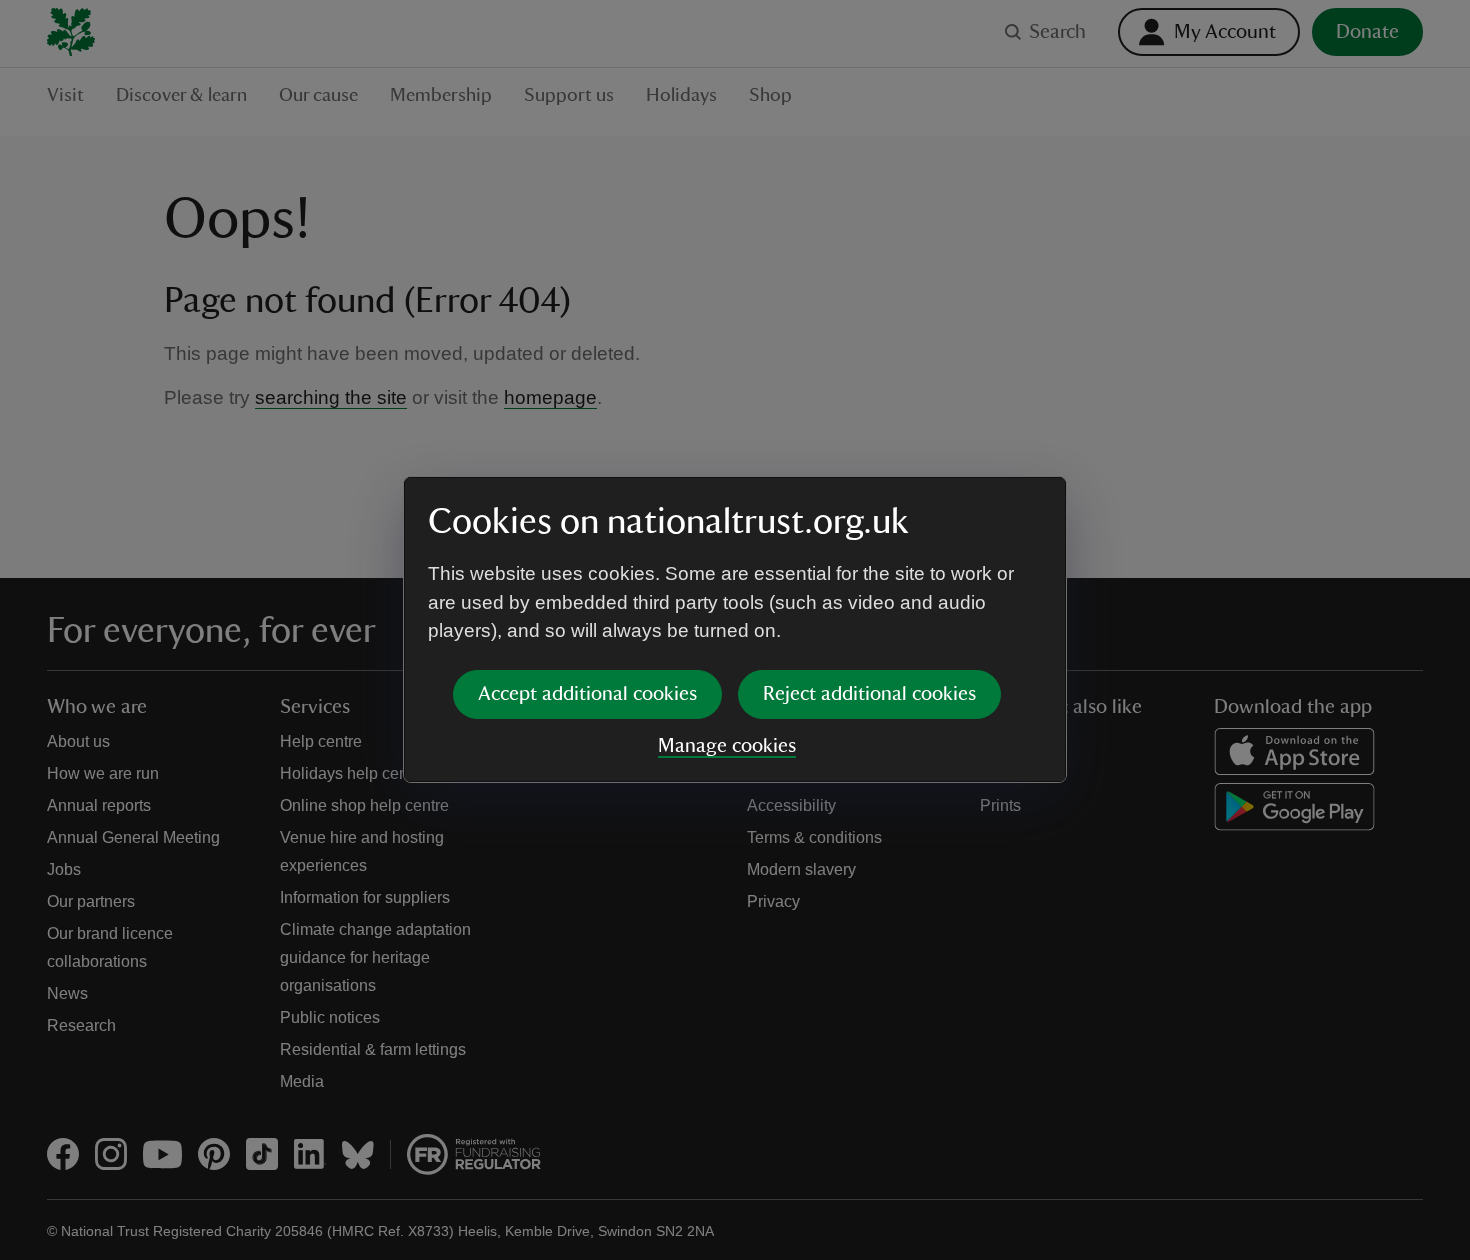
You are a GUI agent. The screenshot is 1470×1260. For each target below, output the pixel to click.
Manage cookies (727, 746)
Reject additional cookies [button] (869, 694)
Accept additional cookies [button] (587, 694)
